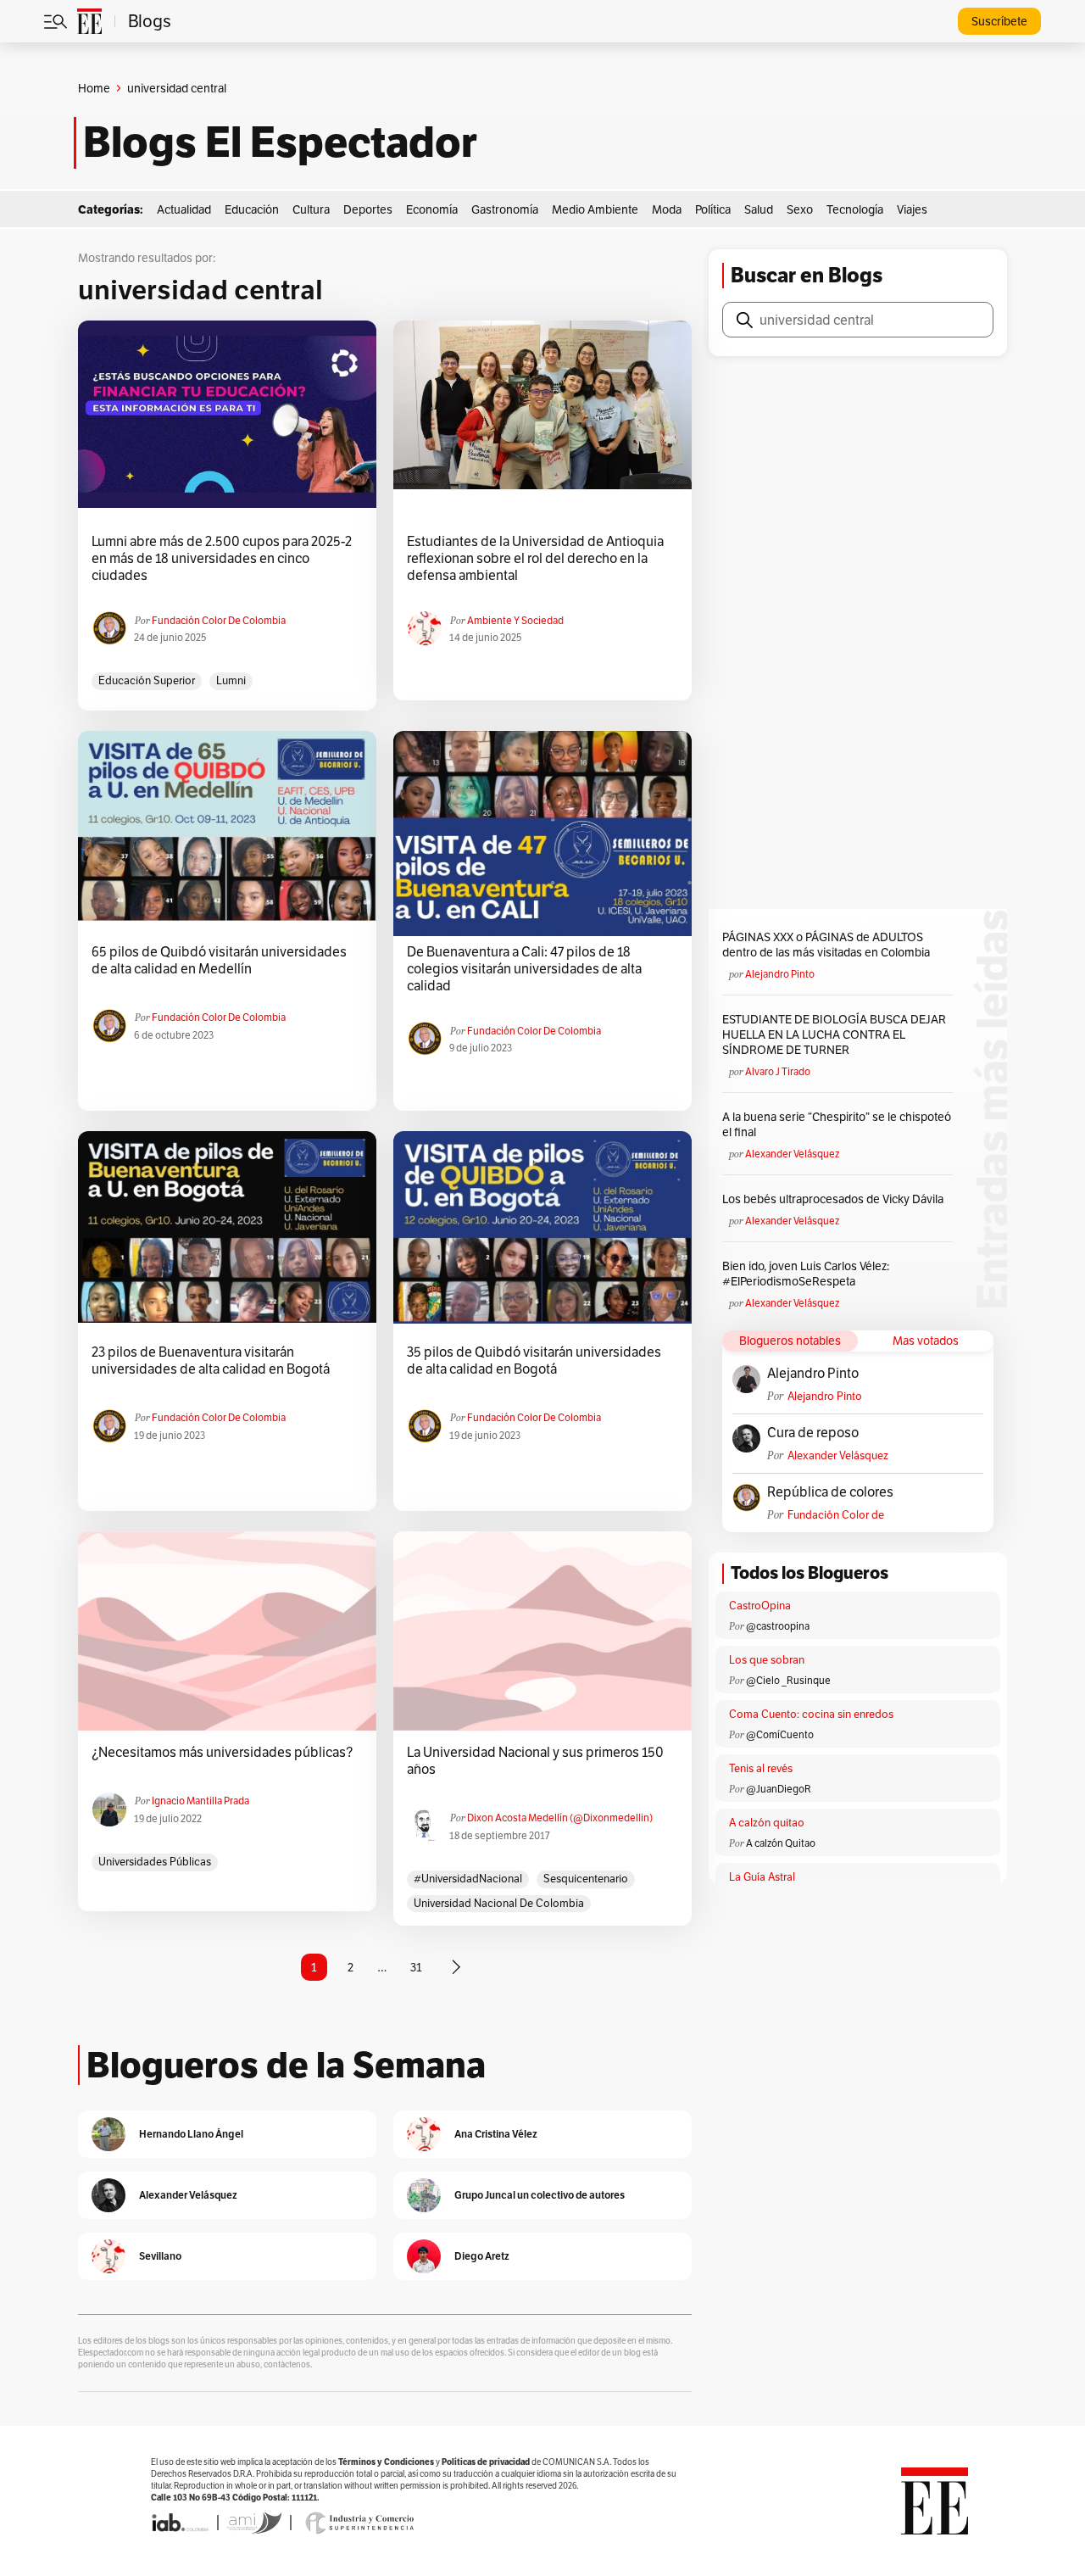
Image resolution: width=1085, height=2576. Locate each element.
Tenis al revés (761, 1768)
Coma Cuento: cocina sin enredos (811, 1714)
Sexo (800, 209)
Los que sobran (767, 1660)
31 (416, 1967)
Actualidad (184, 209)
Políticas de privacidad (486, 2462)
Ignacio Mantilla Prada (200, 1801)
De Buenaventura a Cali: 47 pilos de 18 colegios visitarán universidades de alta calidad (524, 969)
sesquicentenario (586, 1879)
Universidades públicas (155, 1862)
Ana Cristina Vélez (496, 2134)
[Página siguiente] (456, 1967)
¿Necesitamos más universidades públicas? (222, 1753)
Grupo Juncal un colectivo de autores (540, 2195)
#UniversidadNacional (468, 1879)
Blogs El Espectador (280, 142)
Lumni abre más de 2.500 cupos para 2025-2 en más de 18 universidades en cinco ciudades (222, 559)
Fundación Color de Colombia (219, 620)
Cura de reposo (813, 1433)
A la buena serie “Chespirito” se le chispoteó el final (837, 1124)
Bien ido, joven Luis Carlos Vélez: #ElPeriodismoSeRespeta (806, 1274)
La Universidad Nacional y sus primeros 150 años (535, 1761)
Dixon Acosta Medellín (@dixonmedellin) (560, 1818)
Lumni (231, 680)
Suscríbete (999, 21)
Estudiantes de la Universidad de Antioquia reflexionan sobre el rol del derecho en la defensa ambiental (535, 559)
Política (713, 209)
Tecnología (855, 209)
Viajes (912, 209)
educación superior (147, 680)
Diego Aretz (482, 2256)
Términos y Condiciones (386, 2462)
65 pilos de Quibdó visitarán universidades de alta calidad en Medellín (219, 961)
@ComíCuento (780, 1734)
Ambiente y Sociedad (515, 620)
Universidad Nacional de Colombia (499, 1903)
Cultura (311, 209)
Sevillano (160, 2256)
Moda (667, 209)
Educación (252, 209)
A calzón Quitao (781, 1843)
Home (94, 88)
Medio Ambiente (595, 209)
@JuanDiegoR (779, 1789)
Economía (432, 209)
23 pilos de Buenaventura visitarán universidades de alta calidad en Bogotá (211, 1361)
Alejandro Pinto (780, 974)
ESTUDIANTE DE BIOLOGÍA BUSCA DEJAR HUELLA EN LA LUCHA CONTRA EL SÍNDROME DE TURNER (834, 1034)
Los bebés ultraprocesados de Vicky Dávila (835, 1199)
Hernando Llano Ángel (191, 2134)
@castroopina (778, 1626)
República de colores (830, 1492)
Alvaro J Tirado (778, 1071)
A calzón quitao (767, 1823)
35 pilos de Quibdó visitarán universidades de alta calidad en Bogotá (534, 1361)
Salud (759, 209)
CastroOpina (760, 1606)
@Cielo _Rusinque (788, 1680)
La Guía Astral (762, 1877)
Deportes (368, 209)
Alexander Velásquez (792, 1154)
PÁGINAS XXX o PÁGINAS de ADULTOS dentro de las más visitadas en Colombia (826, 945)
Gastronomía (505, 209)
